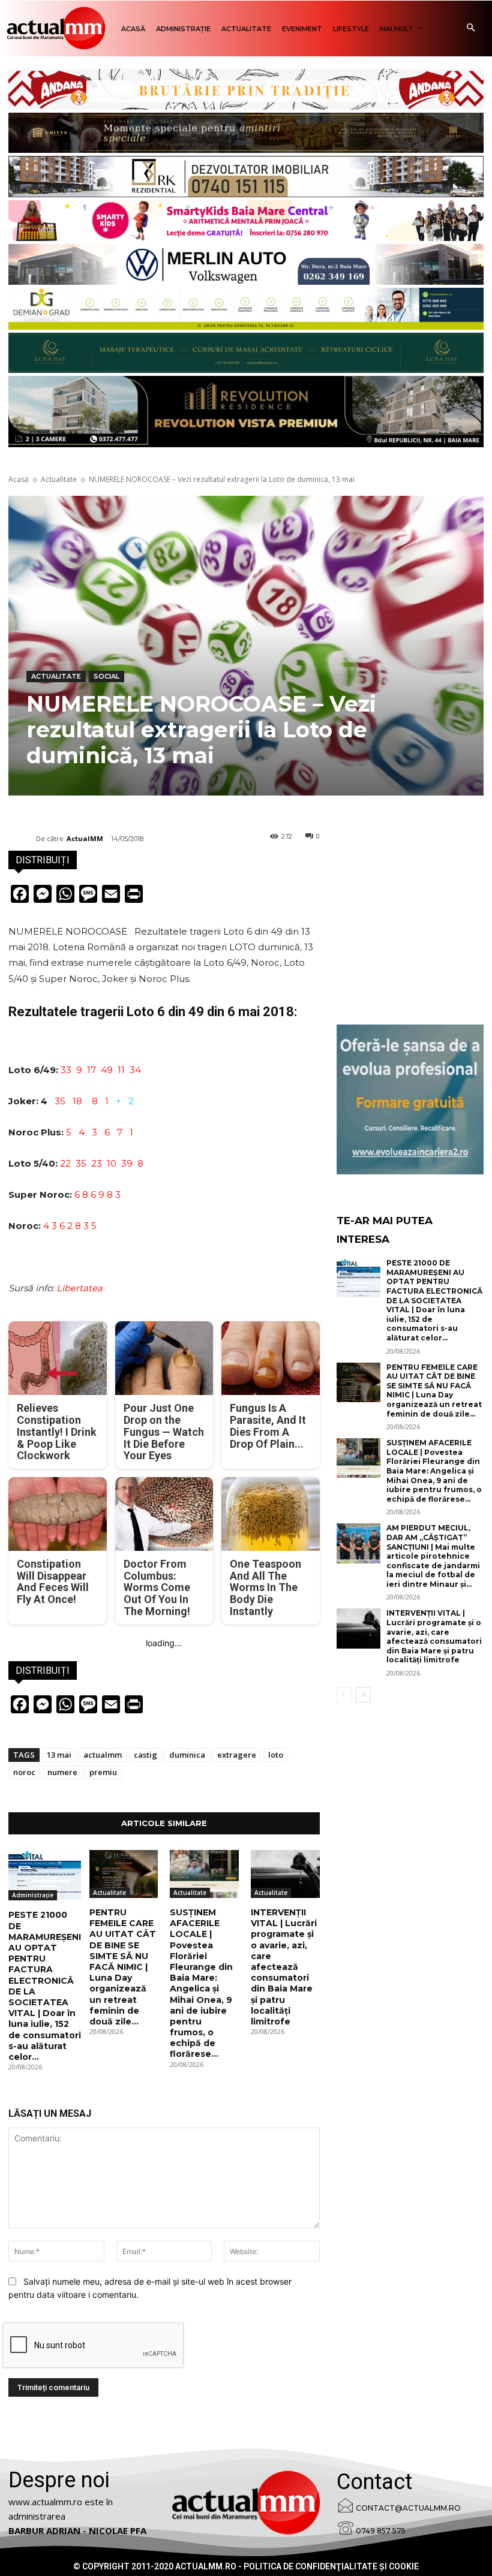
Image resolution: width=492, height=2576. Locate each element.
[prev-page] (344, 1695)
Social (106, 676)
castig (145, 1755)
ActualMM (85, 838)
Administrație (33, 1895)
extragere (237, 1755)
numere (62, 1772)
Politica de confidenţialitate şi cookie (331, 2566)
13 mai (59, 1755)
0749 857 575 (381, 2531)
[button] (471, 28)
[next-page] (363, 1695)
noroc (24, 1772)
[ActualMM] (22, 839)
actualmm (103, 1755)
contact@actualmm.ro (408, 2508)
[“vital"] (410, 1099)
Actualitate (59, 479)
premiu (103, 1772)
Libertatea (79, 1288)
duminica (187, 1755)
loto (276, 1755)
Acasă (19, 479)
